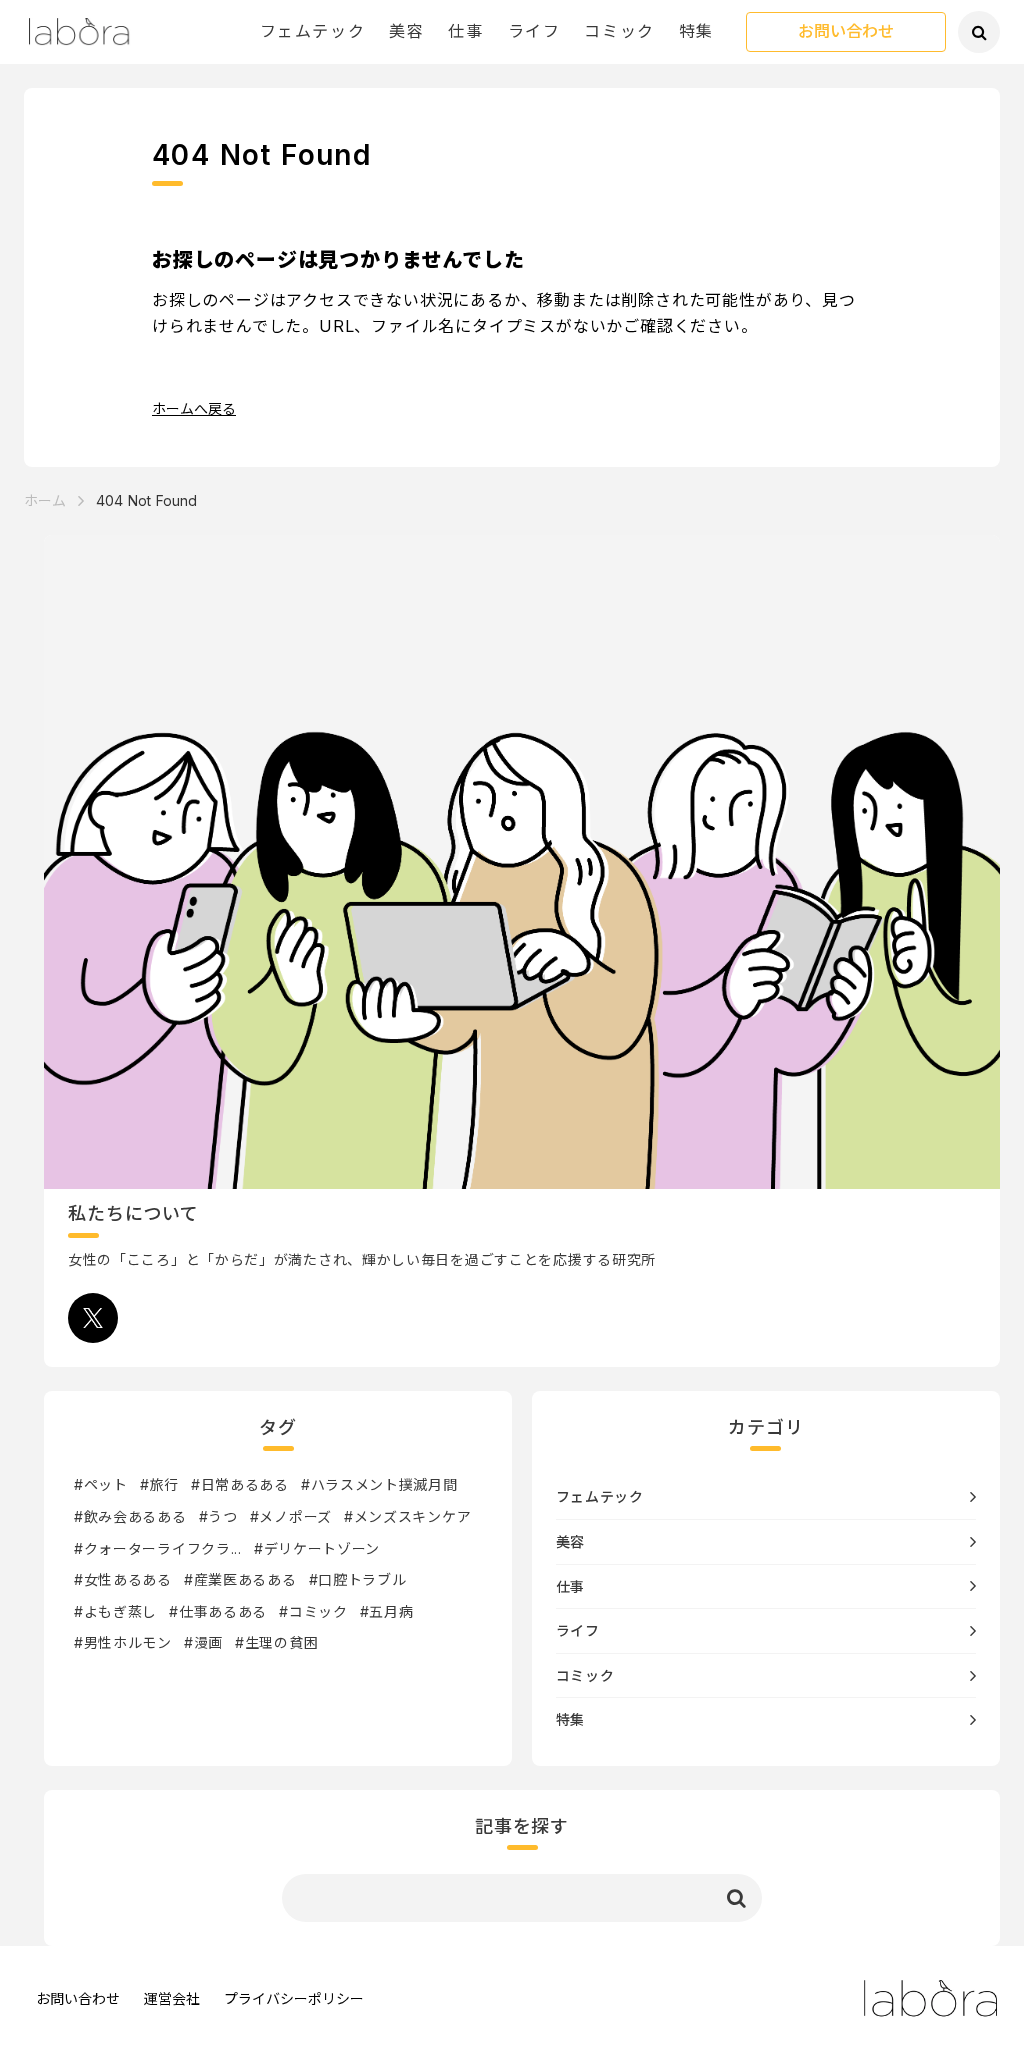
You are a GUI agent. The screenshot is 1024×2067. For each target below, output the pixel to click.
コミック (619, 31)
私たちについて (133, 1213)
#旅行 (159, 1484)
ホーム (45, 500)
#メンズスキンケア (407, 1516)
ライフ (534, 31)
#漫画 (203, 1642)
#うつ (218, 1516)
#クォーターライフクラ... (158, 1548)
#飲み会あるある (130, 1516)
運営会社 (172, 1998)
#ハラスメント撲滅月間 (379, 1484)
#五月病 (387, 1611)
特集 (696, 31)
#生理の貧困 (276, 1642)
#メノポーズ (291, 1516)
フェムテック (313, 31)
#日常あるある (240, 1484)
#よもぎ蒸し (115, 1611)
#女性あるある (123, 1579)
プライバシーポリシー (294, 1998)
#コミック (313, 1611)
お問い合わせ (846, 32)
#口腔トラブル (358, 1579)
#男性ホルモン (123, 1642)
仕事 (465, 31)
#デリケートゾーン (317, 1548)
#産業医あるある (240, 1579)
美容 (406, 31)
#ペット (101, 1484)
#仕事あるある (218, 1611)
